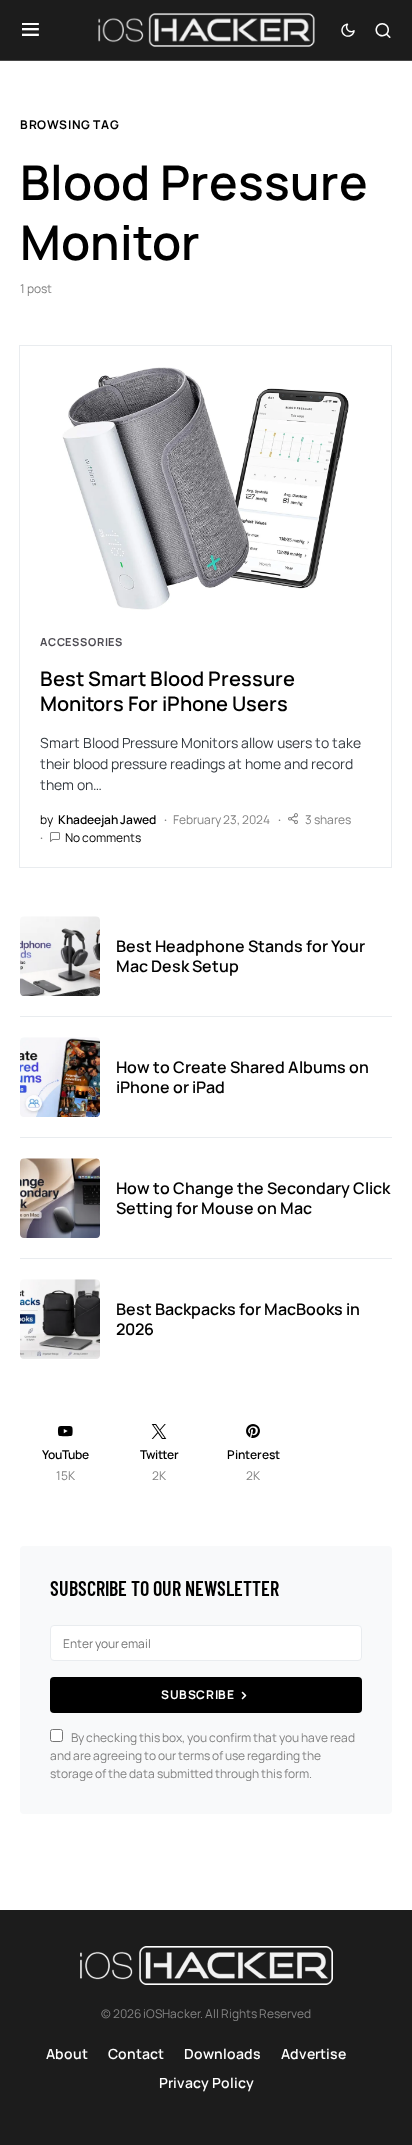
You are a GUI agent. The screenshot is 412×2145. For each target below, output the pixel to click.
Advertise (313, 2053)
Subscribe (197, 1694)
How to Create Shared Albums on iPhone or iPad (242, 1077)
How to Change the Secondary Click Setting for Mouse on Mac (253, 1198)
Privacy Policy (206, 2082)
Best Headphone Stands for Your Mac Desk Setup (240, 956)
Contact (136, 2053)
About (67, 2053)
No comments (103, 837)
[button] (30, 30)
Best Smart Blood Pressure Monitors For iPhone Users (167, 691)
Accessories (81, 641)
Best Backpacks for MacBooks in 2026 (238, 1319)
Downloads (222, 2053)
